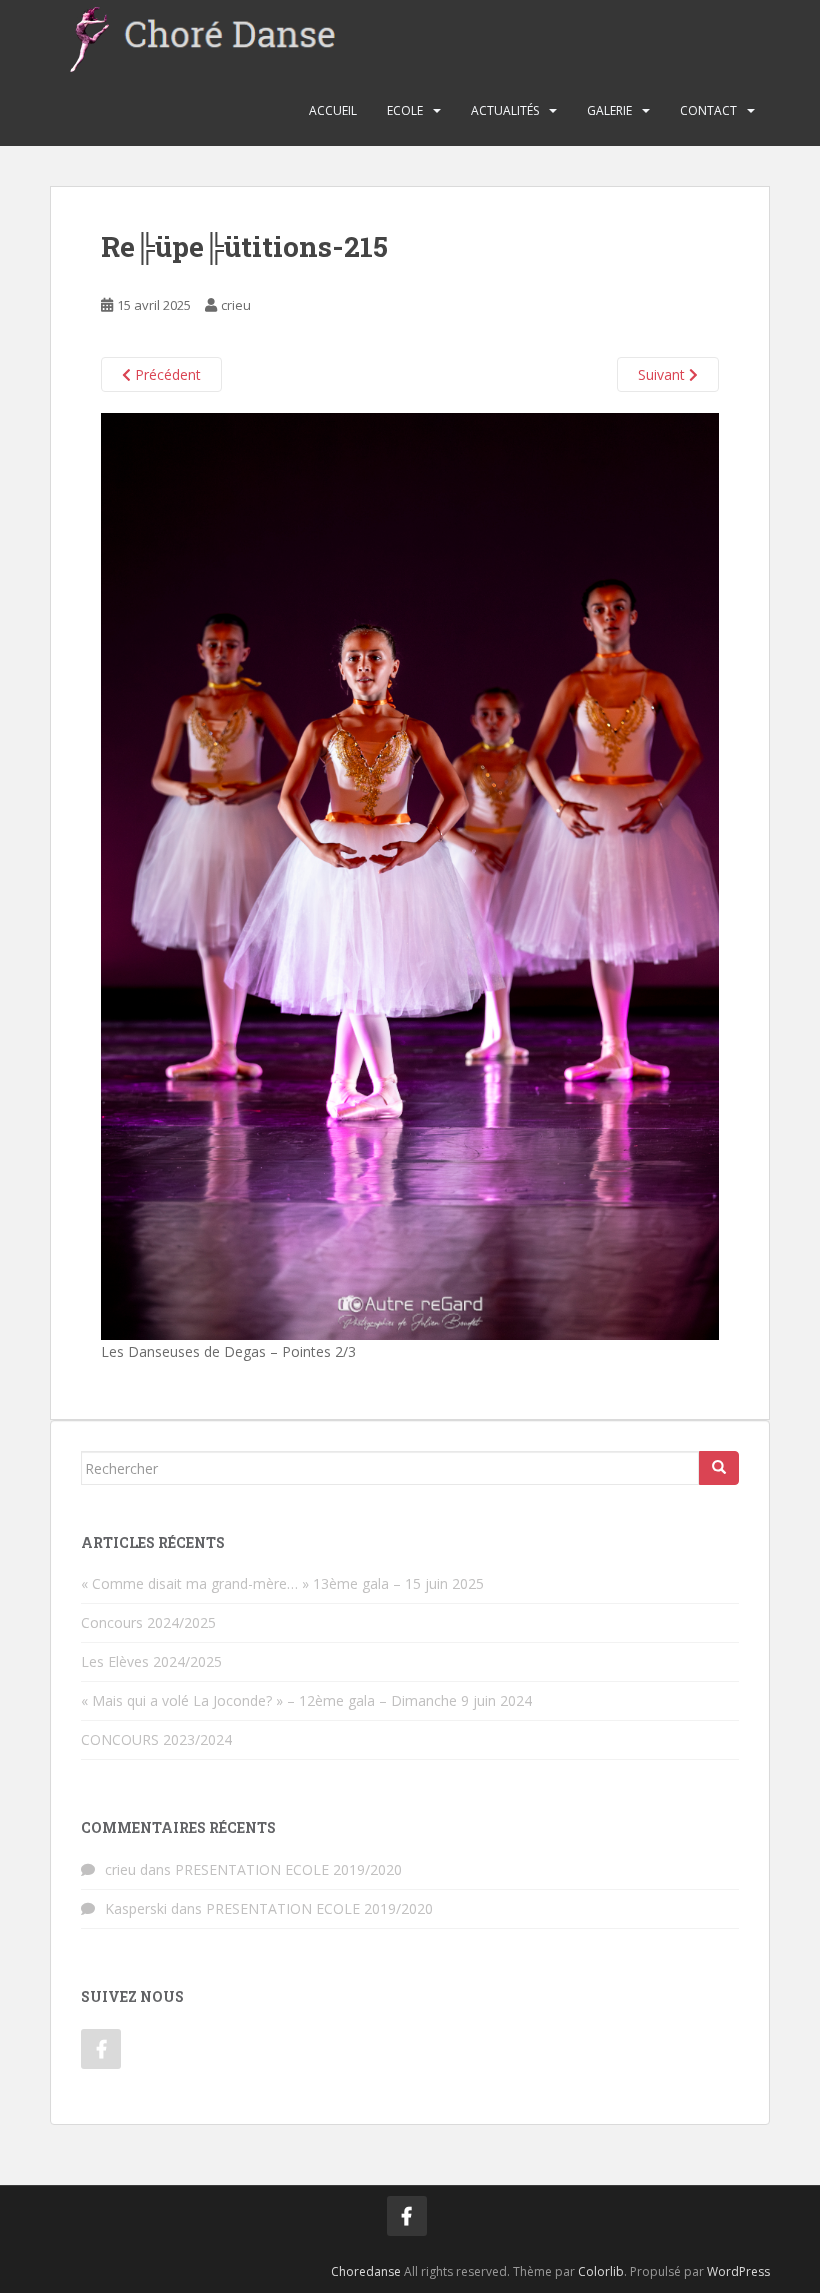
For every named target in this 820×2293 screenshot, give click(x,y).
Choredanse (366, 2271)
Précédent (166, 374)
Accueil (333, 110)
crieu (236, 305)
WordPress (738, 2271)
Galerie (609, 110)
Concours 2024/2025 (148, 1622)
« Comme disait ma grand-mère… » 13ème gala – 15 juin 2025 (282, 1583)
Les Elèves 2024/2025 (151, 1661)
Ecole (405, 110)
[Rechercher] (719, 1468)
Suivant (663, 374)
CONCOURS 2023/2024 (156, 1739)
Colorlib (601, 2271)
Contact (708, 110)
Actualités (505, 110)
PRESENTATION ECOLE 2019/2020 (288, 1869)
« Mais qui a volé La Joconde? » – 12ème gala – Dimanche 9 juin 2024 (306, 1700)
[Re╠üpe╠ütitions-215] (410, 875)
